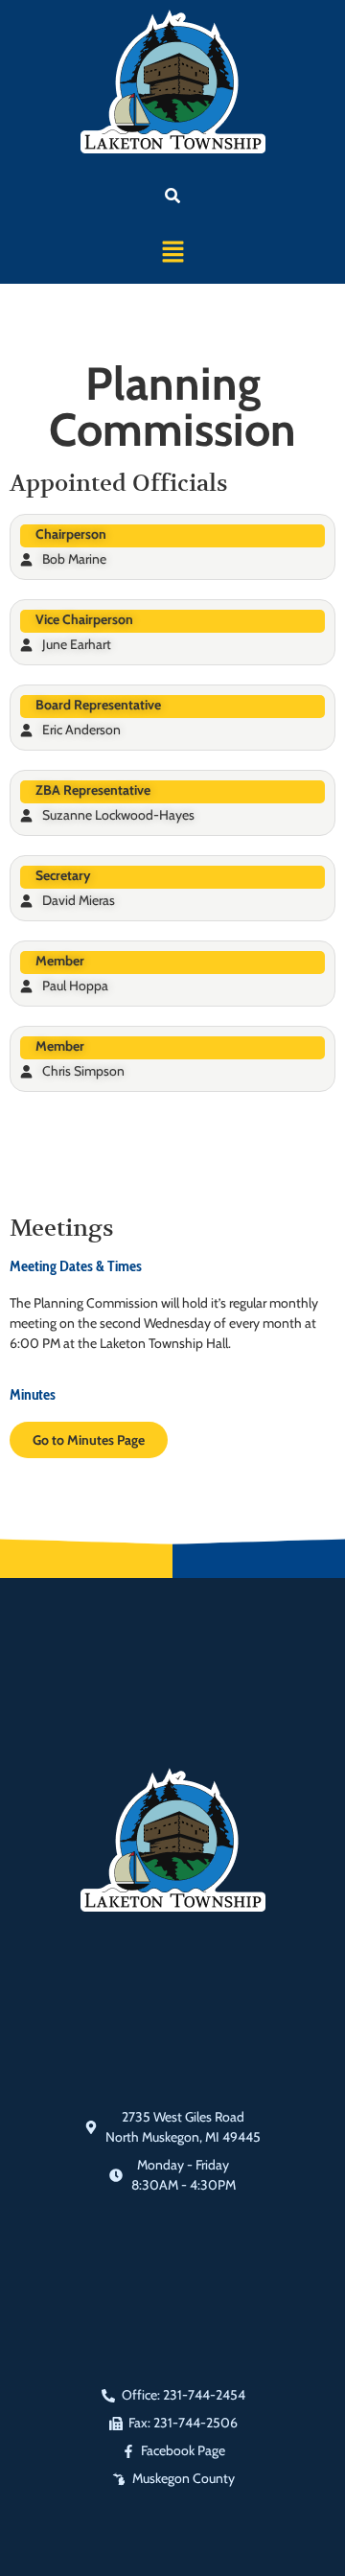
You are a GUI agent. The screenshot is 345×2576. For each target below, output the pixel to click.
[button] (172, 253)
